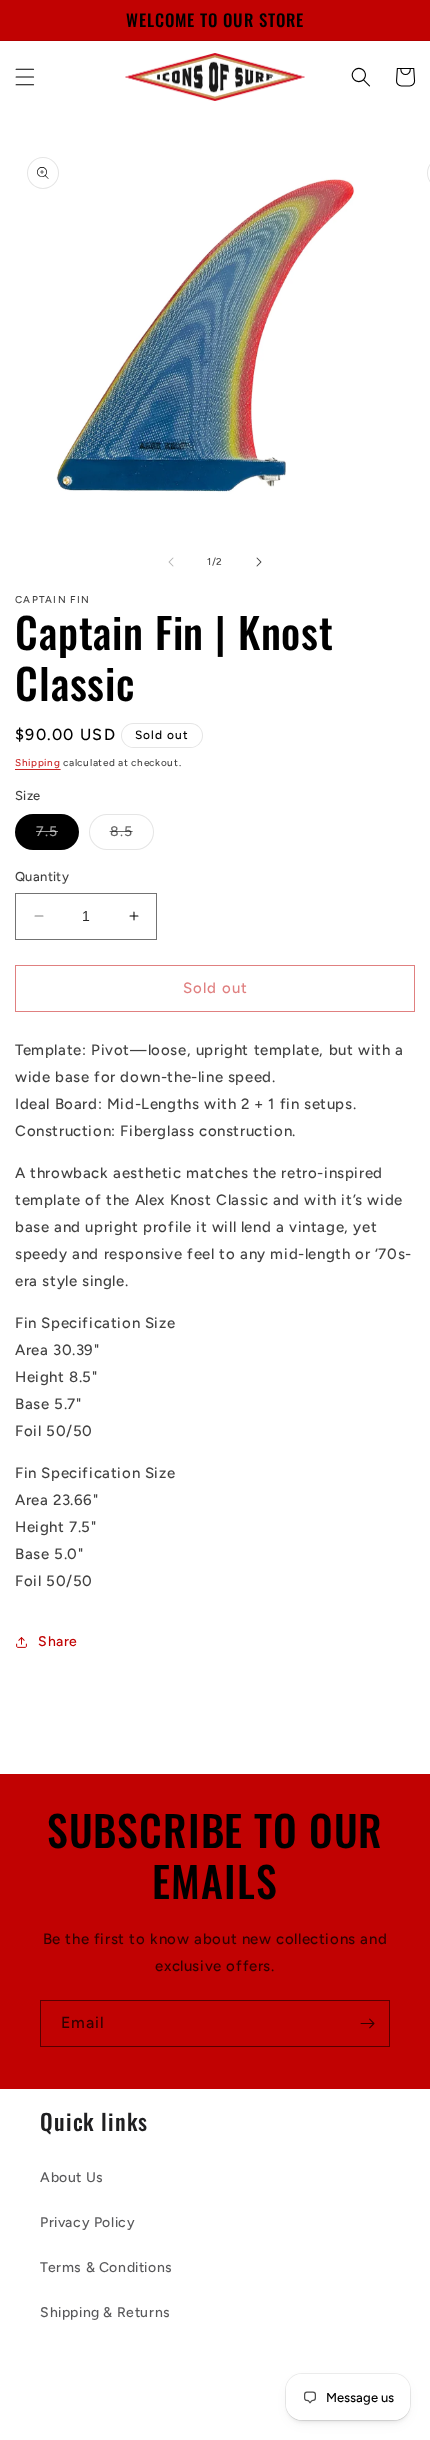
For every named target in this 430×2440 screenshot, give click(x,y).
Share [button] (58, 1641)
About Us (72, 2177)
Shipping (38, 762)
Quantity (42, 876)
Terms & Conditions (106, 2267)
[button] (25, 77)
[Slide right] (259, 562)
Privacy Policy (87, 2222)
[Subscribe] (367, 2023)
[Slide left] (171, 562)
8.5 (132, 836)
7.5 (57, 836)
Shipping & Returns (105, 2312)
